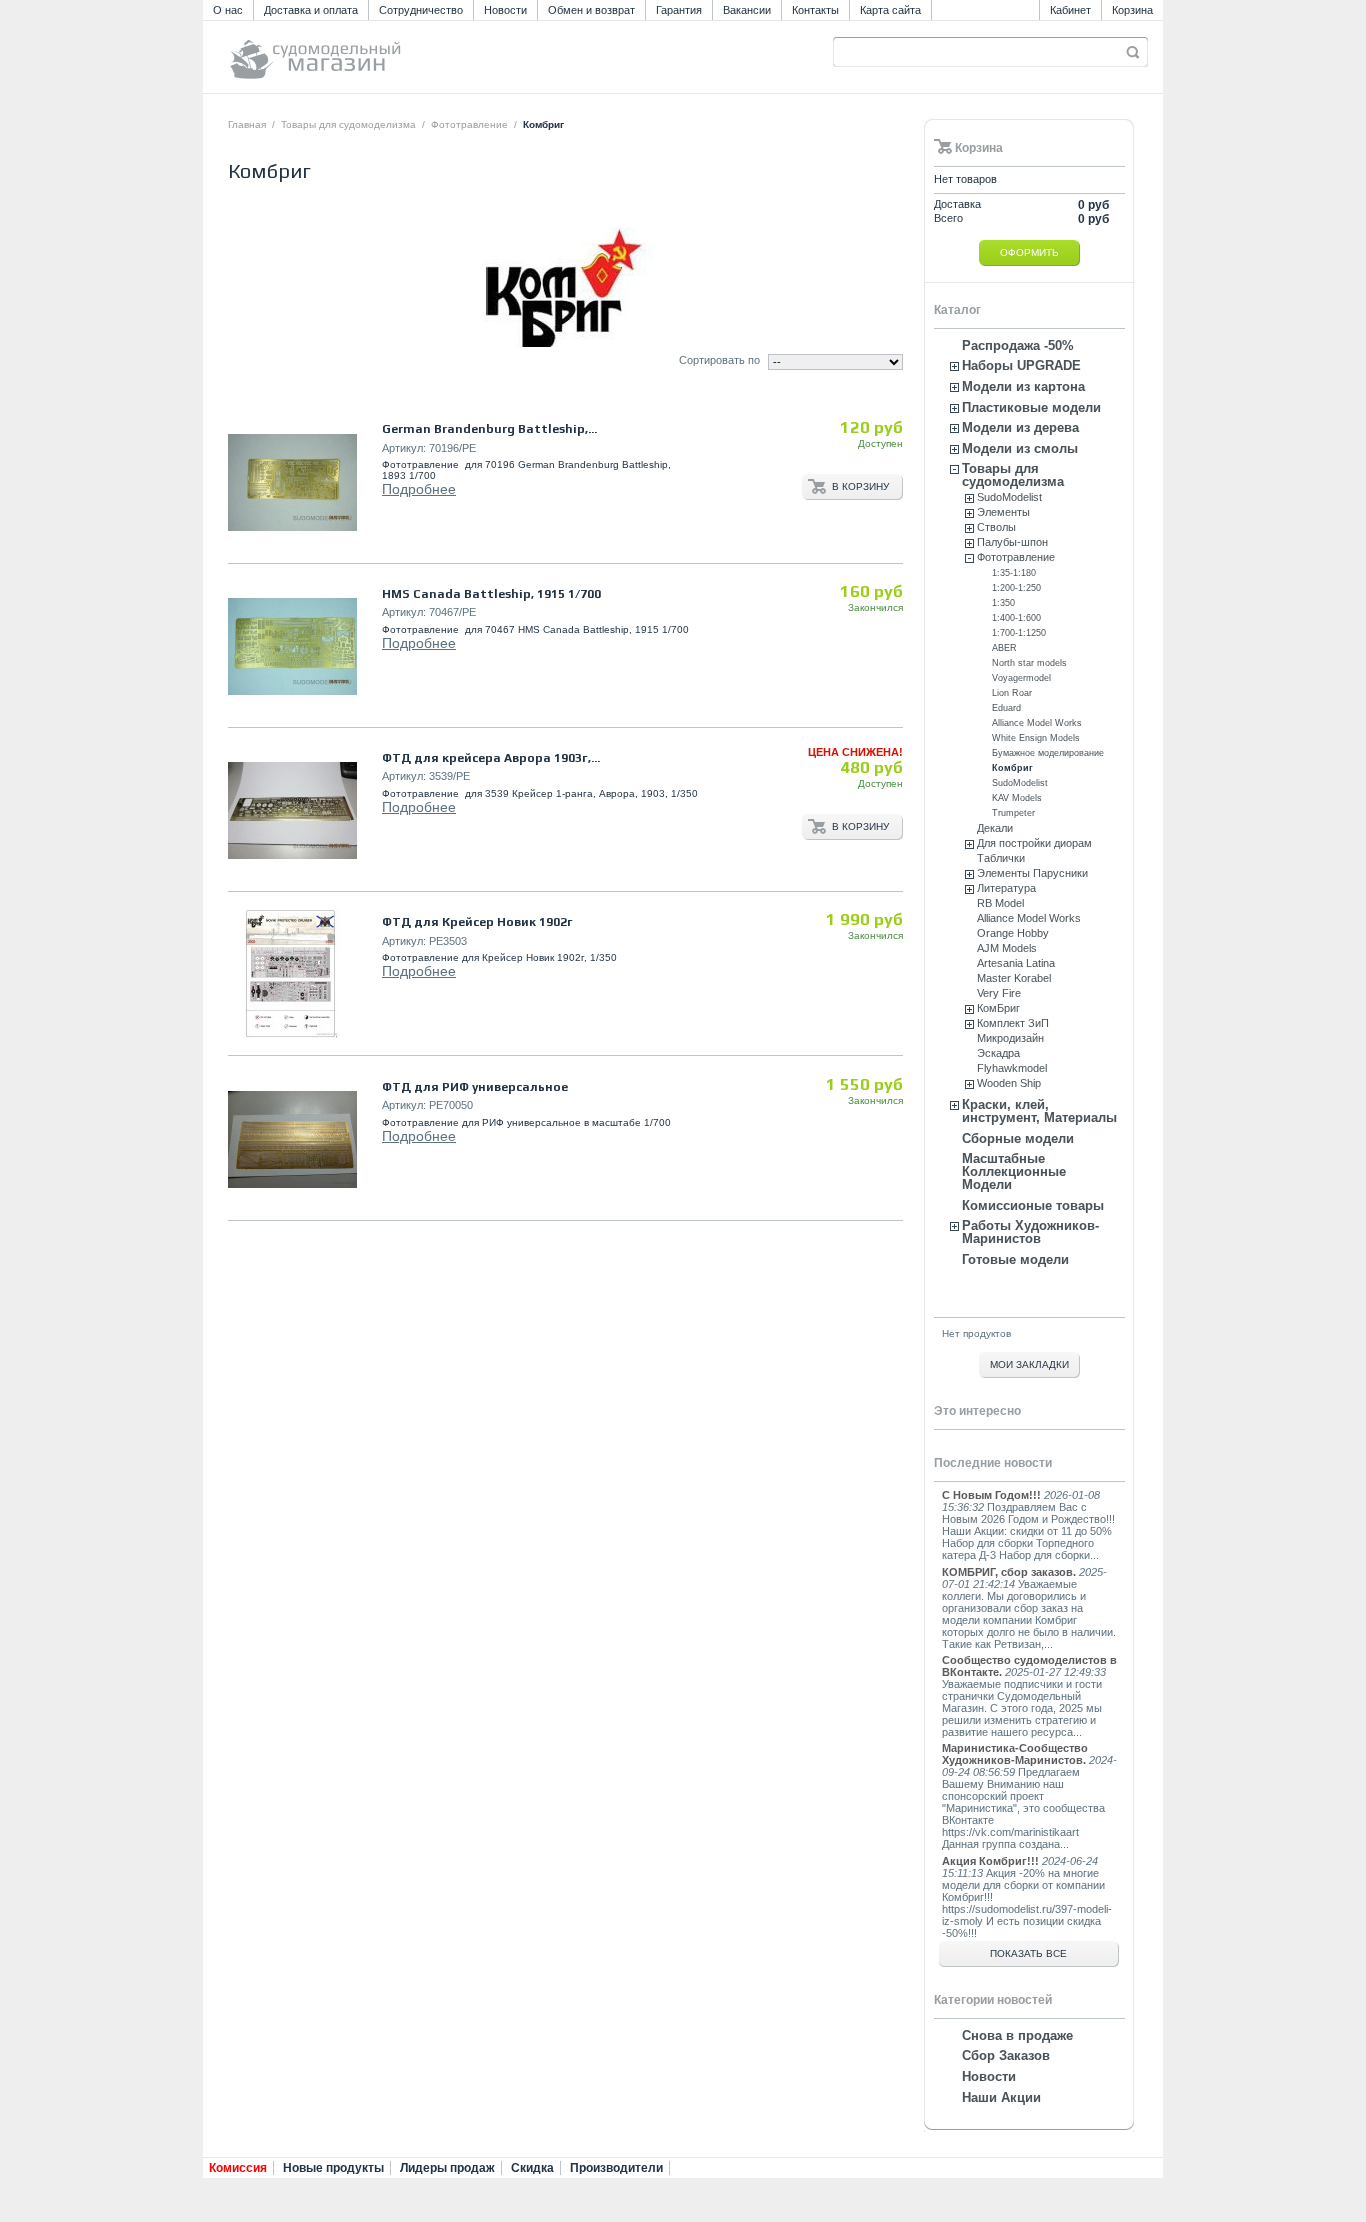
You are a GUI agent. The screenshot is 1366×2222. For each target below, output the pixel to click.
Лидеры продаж (447, 2168)
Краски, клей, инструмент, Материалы (1039, 1111)
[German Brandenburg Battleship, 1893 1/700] (292, 482)
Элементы (1003, 512)
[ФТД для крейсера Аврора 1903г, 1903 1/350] (292, 810)
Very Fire (999, 993)
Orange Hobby (1013, 933)
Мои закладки (1029, 1364)
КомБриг (998, 1008)
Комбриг (1012, 768)
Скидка (532, 2168)
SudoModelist (1009, 497)
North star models (1029, 663)
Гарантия (679, 10)
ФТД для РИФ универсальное (475, 1087)
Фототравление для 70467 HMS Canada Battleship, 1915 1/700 (535, 629)
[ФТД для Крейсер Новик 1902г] (292, 974)
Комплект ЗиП (1013, 1023)
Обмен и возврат (591, 10)
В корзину (860, 486)
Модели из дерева (1020, 427)
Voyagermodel (1021, 678)
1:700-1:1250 (1019, 633)
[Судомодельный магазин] (360, 50)
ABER (1004, 648)
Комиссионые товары (1033, 1205)
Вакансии (747, 10)
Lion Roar (1012, 693)
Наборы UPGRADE (1021, 365)
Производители (616, 2168)
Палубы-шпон (1012, 542)
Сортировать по (719, 360)
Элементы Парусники (1032, 873)
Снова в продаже (1017, 2035)
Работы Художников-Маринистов (1030, 1232)
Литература (1006, 888)
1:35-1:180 (1014, 573)
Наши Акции (1001, 2097)
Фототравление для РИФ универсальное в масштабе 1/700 (526, 1122)
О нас (228, 10)
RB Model (1000, 903)
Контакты (815, 10)
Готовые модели (1015, 1259)
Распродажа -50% (1018, 345)
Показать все (1028, 1953)
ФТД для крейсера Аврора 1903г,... (491, 758)
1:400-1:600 (1016, 618)
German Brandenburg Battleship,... (489, 429)
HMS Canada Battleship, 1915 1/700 (491, 594)
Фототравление (469, 124)
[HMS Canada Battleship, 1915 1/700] (292, 646)
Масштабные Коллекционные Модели (1014, 1171)
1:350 (1003, 603)
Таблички (1001, 858)
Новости (505, 10)
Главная (247, 124)
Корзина (1132, 10)
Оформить (1029, 252)
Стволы (996, 527)
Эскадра (998, 1053)
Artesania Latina (1016, 963)
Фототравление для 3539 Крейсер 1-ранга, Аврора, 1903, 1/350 (540, 793)
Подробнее (419, 489)
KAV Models (1017, 798)
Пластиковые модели (1031, 407)
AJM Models (1007, 948)
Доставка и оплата (311, 10)
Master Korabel (1014, 978)
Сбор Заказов (1006, 2055)
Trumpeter (1013, 813)
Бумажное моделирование (1048, 753)
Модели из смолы (1020, 448)
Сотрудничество (421, 10)
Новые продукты (333, 2168)
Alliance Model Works (1037, 723)
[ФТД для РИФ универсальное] (292, 1139)
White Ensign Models (1036, 738)
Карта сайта (890, 10)
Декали (995, 828)
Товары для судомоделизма (348, 124)
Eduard (1006, 708)
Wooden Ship (1009, 1083)
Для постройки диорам (1034, 843)
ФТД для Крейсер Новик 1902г (477, 922)
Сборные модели (1018, 1138)
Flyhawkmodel (1012, 1068)
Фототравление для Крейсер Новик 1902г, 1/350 (499, 957)
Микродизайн (1010, 1038)
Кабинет (1070, 10)
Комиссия (238, 2168)
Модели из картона (1023, 386)
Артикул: (404, 448)
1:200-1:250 (1016, 588)
